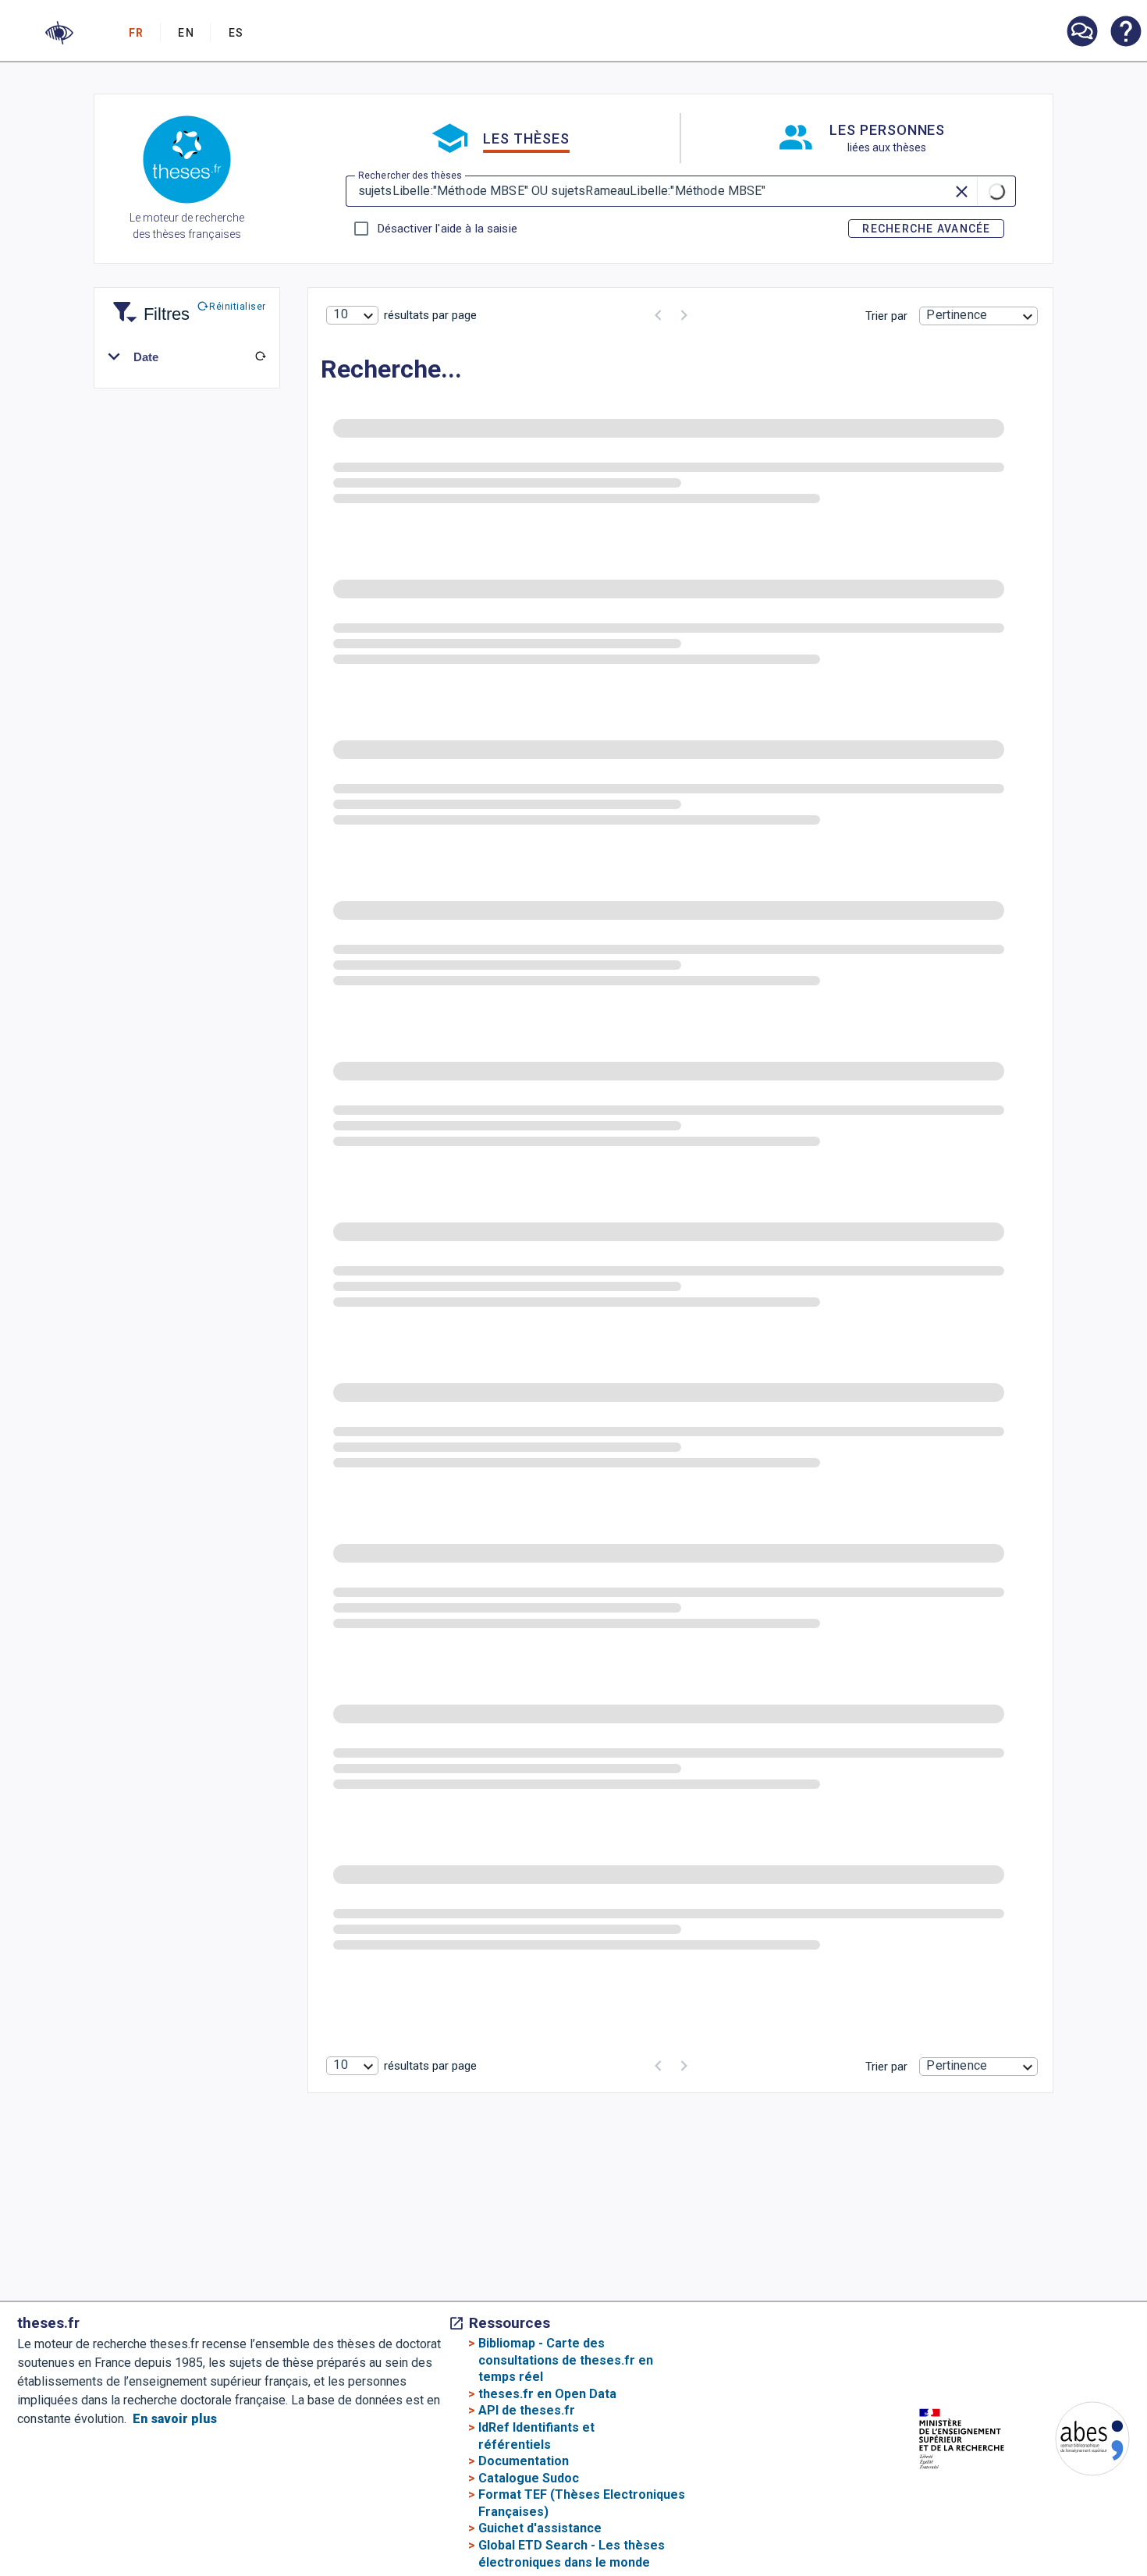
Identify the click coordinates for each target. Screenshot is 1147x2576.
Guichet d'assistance (540, 2528)
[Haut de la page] (1092, 2498)
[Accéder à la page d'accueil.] (187, 162)
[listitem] (1081, 32)
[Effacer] (963, 191)
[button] (59, 33)
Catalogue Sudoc (529, 2478)
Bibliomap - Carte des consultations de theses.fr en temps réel (566, 2360)
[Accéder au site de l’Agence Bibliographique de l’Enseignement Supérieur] (1077, 2441)
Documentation (524, 2461)
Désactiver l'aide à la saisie (447, 229)
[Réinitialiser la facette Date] (261, 357)
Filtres (147, 305)
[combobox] (352, 315)
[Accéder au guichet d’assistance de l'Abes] (1081, 33)
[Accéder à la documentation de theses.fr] (1125, 33)
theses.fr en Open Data (547, 2394)
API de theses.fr (527, 2410)
